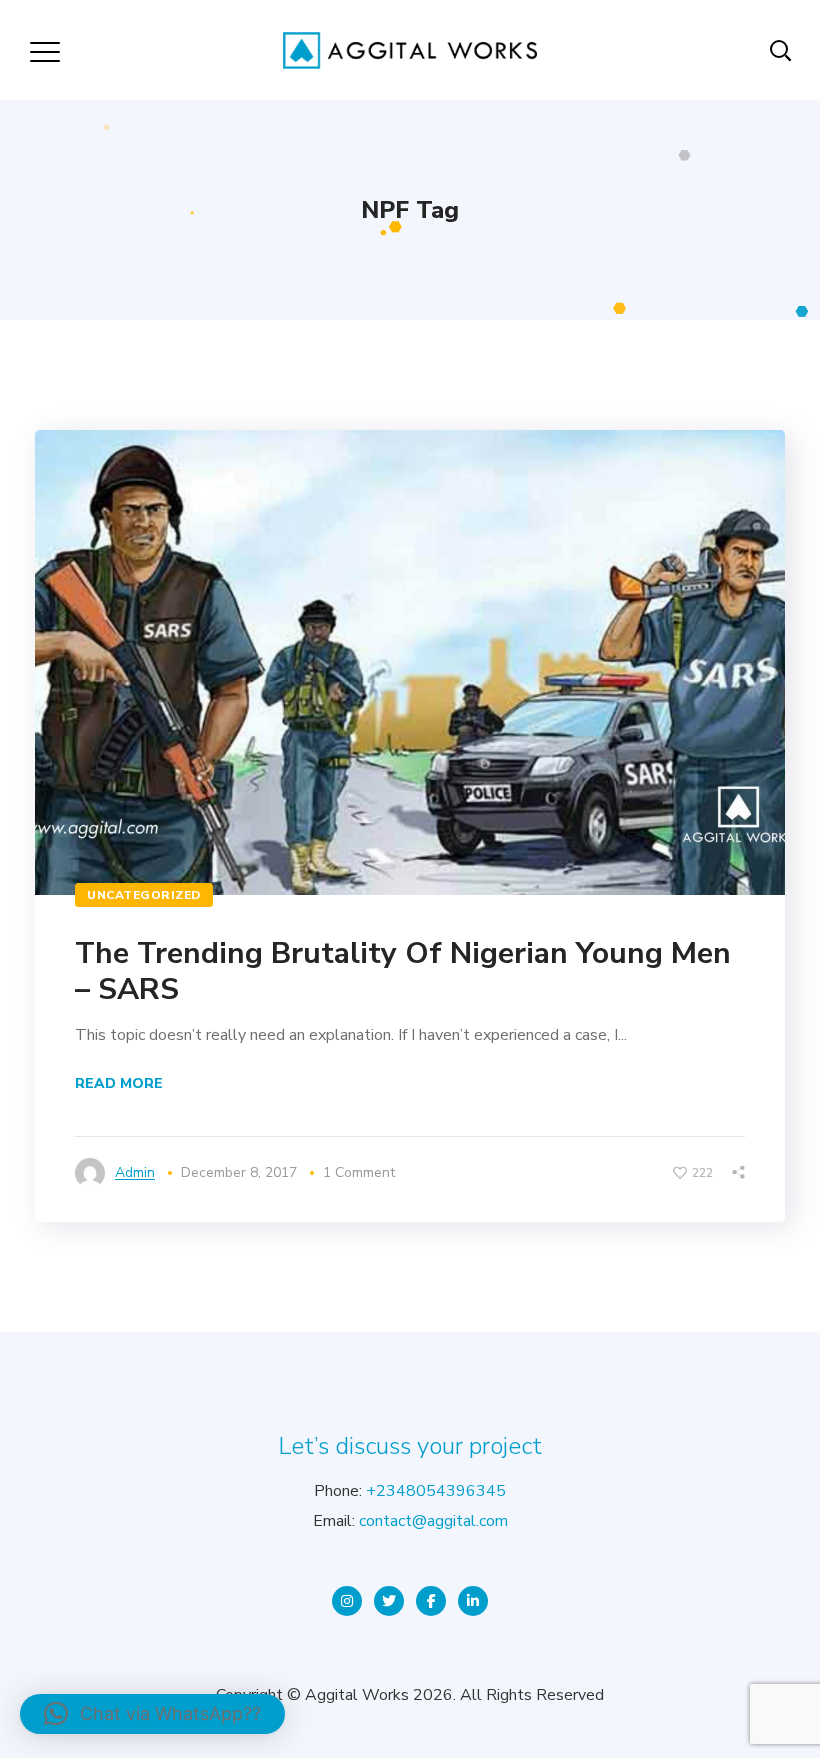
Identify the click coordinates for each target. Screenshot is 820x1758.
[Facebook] (431, 1601)
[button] (152, 1714)
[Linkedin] (473, 1601)
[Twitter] (389, 1601)
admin (135, 1172)
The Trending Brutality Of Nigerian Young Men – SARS (403, 971)
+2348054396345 (436, 1491)
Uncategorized (144, 895)
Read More (119, 1083)
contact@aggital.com (433, 1521)
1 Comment (359, 1172)
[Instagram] (347, 1601)
